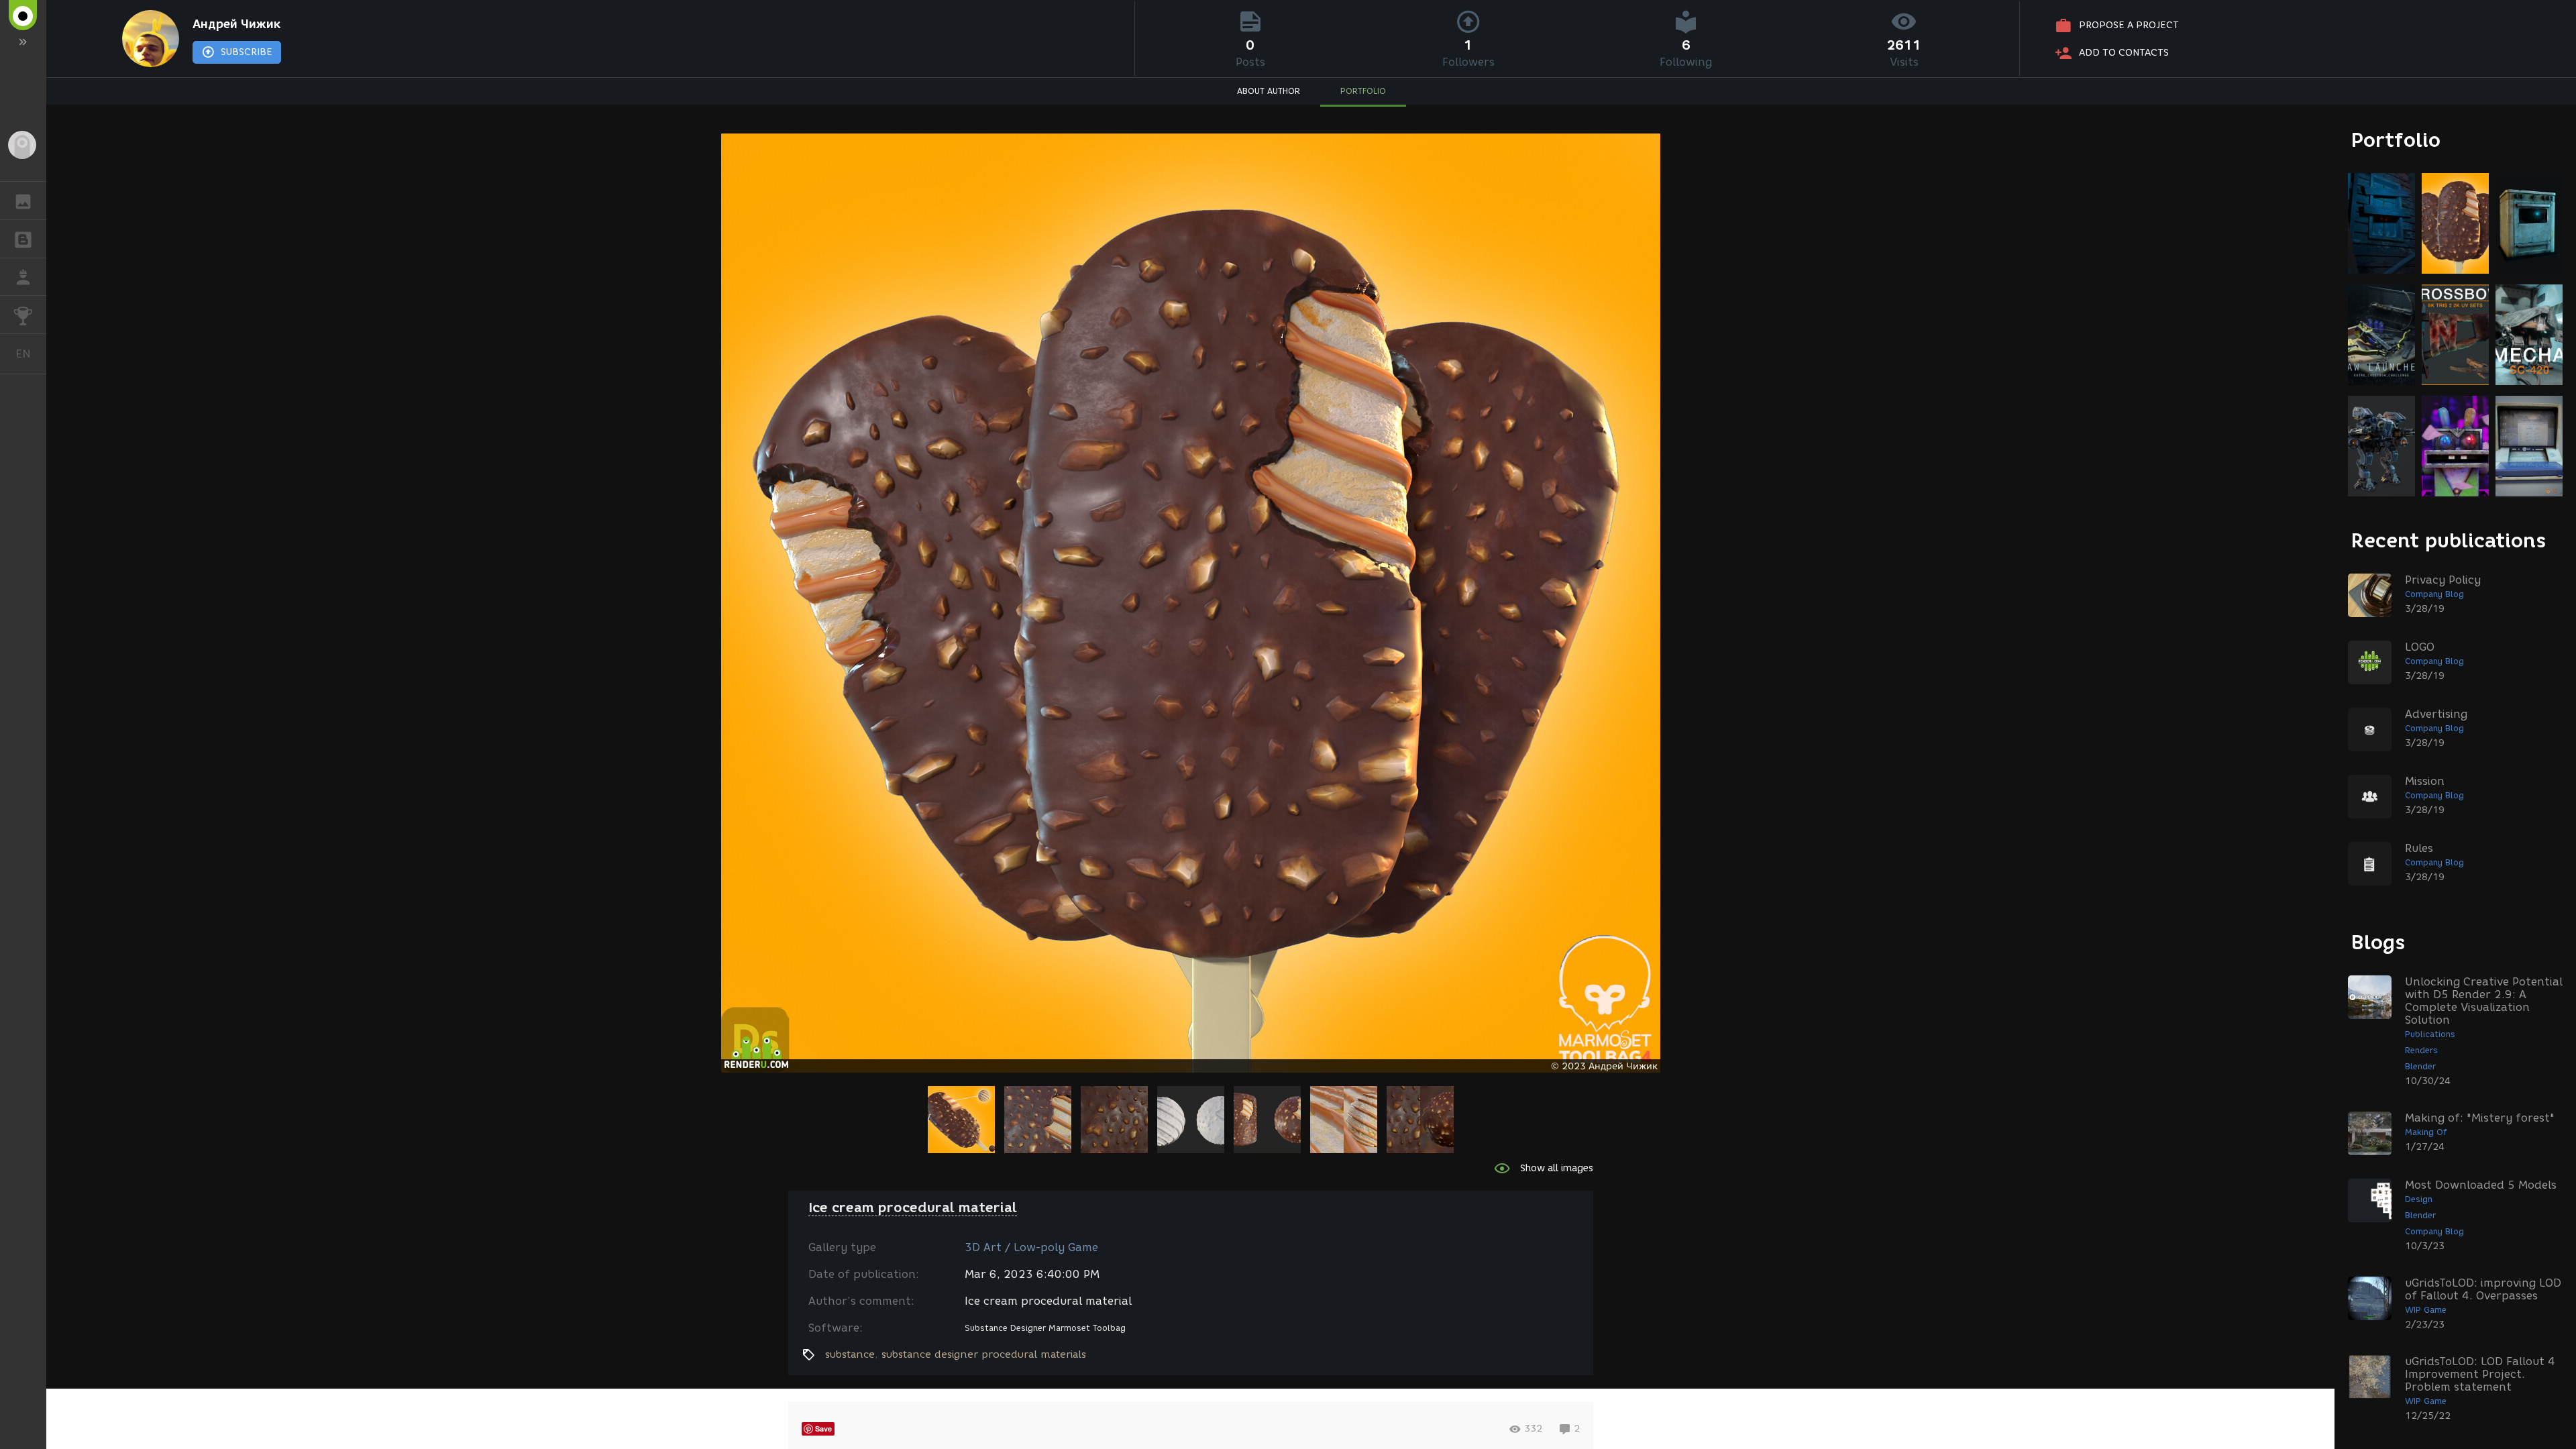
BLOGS (23, 239)
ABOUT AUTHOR (1269, 91)
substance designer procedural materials (984, 1354)
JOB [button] (23, 277)
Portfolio (2396, 140)
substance (850, 1354)
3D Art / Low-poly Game (1031, 1247)
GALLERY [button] (23, 201)
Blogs (2378, 942)
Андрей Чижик (236, 24)
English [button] (31, 354)
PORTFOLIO (1363, 91)
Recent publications (2449, 540)
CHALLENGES (23, 315)
